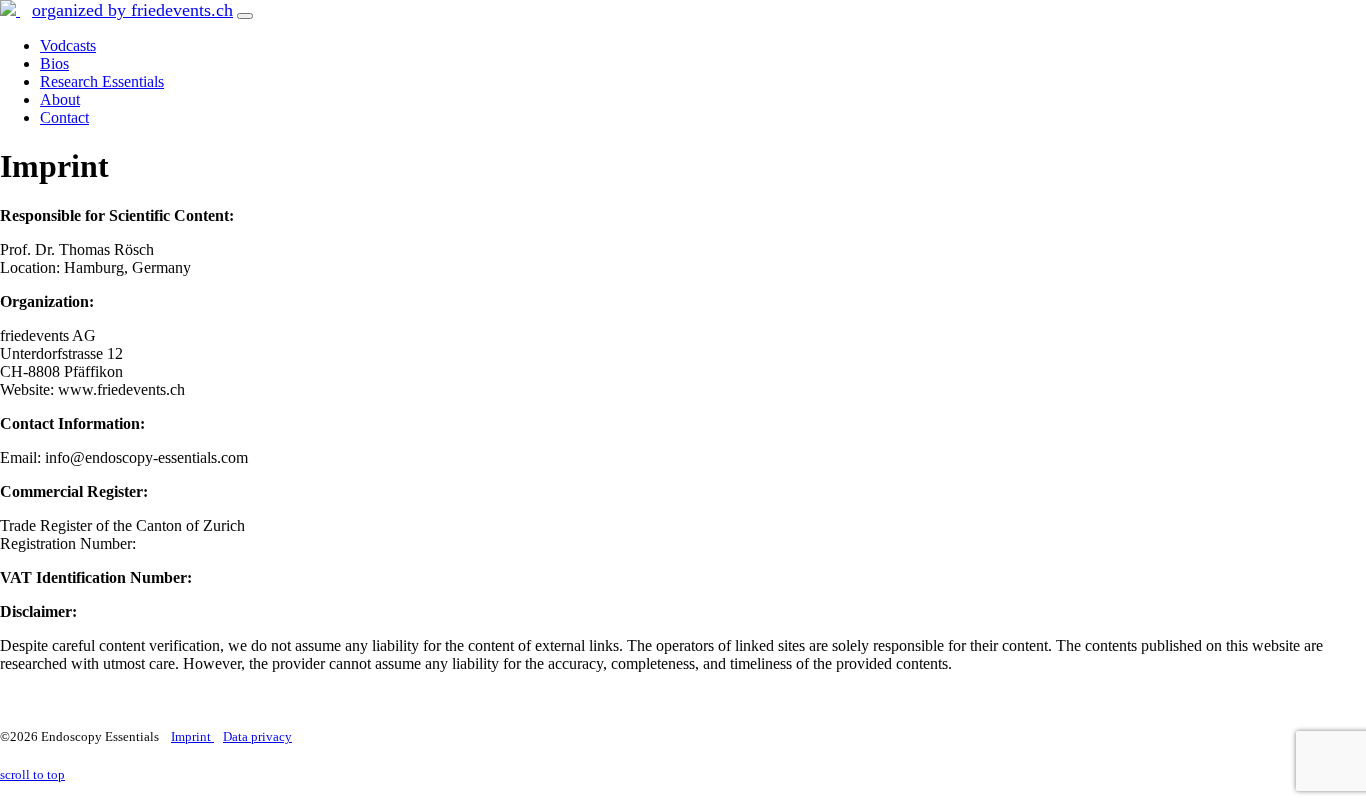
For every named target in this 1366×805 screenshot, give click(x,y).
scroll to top (32, 774)
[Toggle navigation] (245, 16)
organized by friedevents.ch (132, 10)
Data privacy (257, 736)
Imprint (192, 736)
